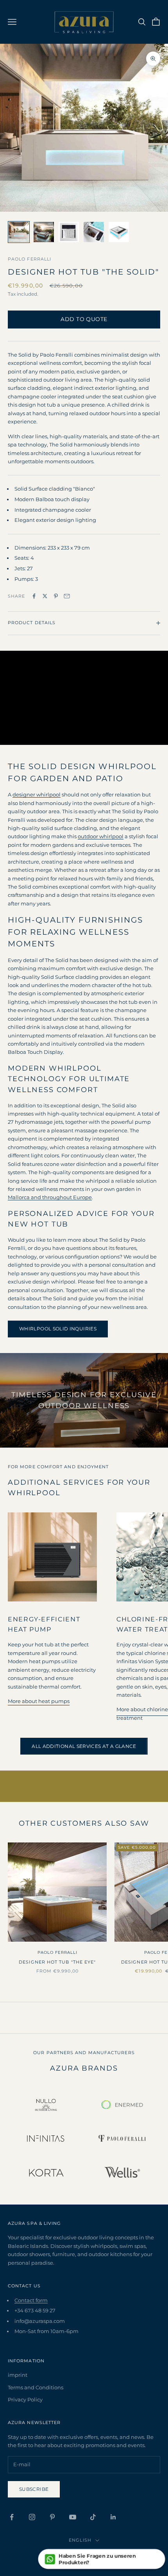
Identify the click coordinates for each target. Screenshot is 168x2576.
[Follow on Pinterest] (52, 2517)
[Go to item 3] (69, 232)
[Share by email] (67, 596)
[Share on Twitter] (45, 596)
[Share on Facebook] (34, 596)
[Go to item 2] (44, 232)
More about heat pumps (39, 1701)
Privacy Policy (25, 2399)
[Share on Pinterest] (56, 596)
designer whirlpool (37, 794)
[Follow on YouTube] (73, 2517)
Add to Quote (84, 319)
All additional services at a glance (84, 1746)
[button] (102, 2559)
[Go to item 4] (94, 232)
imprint (18, 2375)
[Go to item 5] (119, 232)
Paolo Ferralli (29, 259)
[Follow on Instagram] (32, 2517)
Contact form (31, 2300)
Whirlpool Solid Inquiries (58, 1329)
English (80, 2540)
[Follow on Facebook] (12, 2517)
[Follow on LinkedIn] (113, 2517)
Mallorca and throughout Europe (50, 1197)
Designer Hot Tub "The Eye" (57, 1962)
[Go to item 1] (19, 232)
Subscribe (34, 2489)
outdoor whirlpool (101, 836)
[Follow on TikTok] (93, 2517)
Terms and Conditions (36, 2387)
